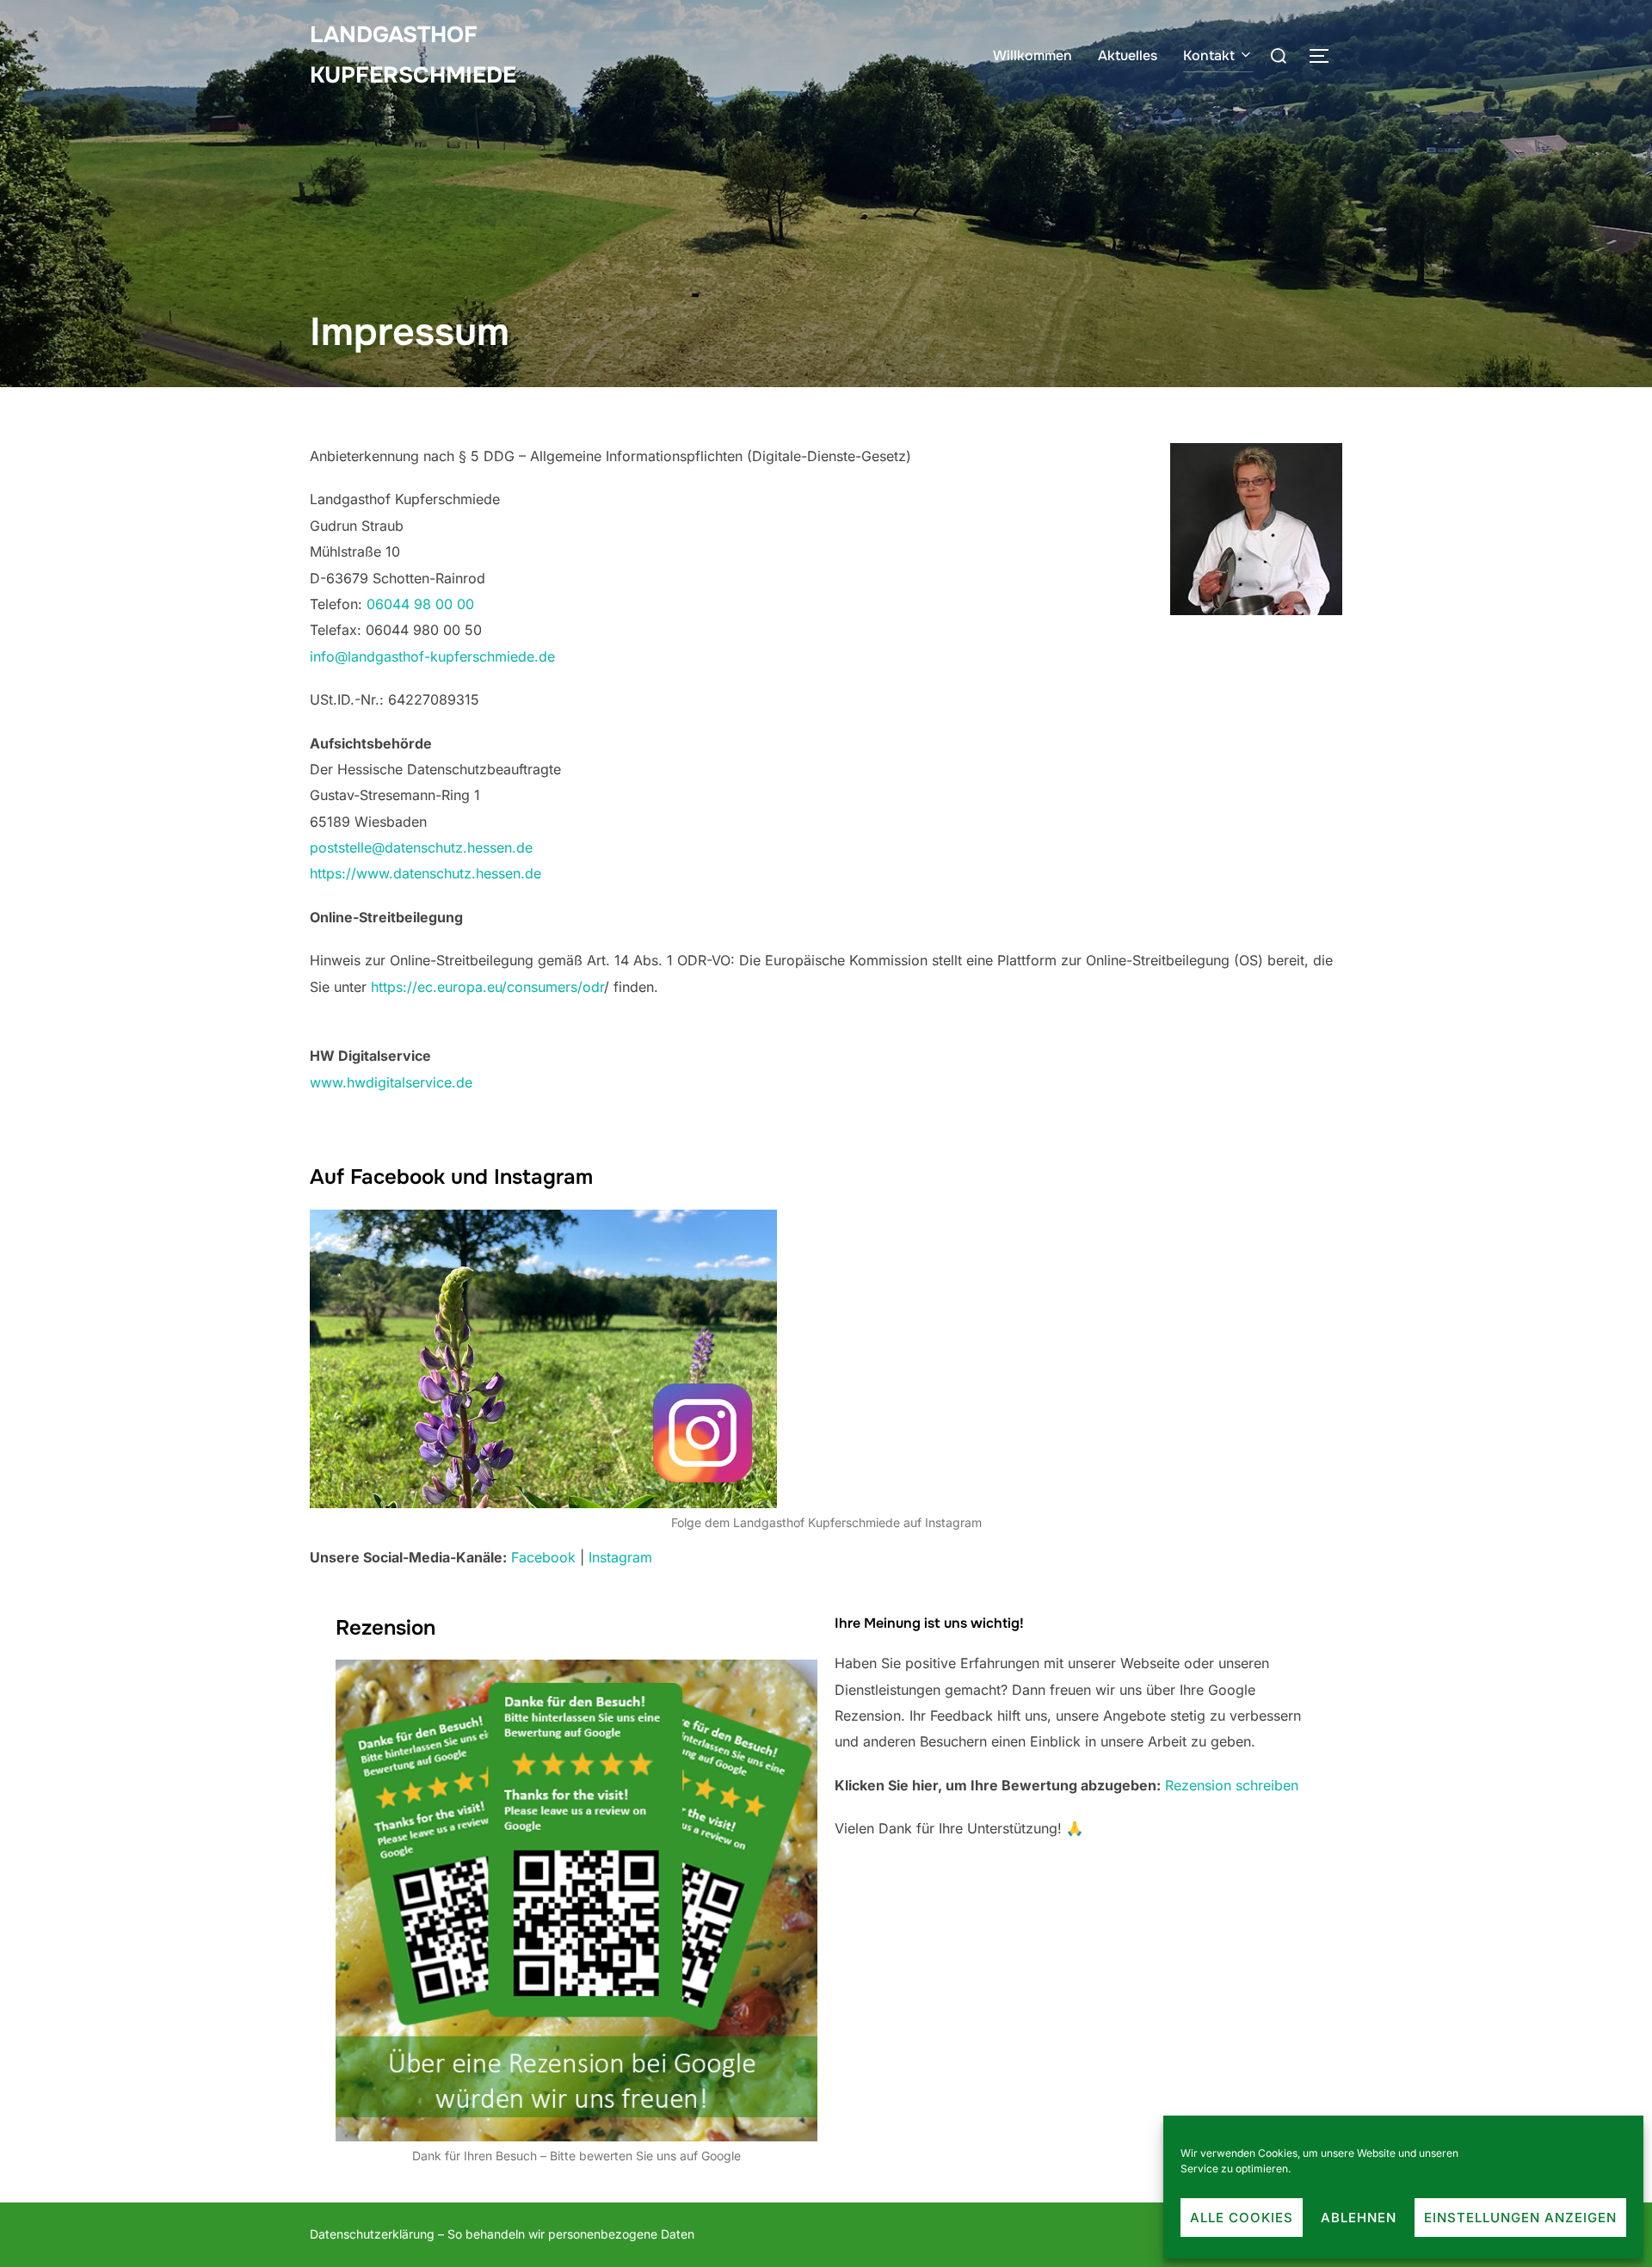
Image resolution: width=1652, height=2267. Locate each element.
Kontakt (1209, 55)
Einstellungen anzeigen (1520, 2218)
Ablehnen (1359, 2218)
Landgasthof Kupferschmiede (413, 55)
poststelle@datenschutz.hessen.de (421, 847)
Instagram (620, 1557)
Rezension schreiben (1232, 1785)
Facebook (543, 1557)
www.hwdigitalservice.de (391, 1082)
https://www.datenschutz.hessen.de (425, 873)
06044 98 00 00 (420, 604)
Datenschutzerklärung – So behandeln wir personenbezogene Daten (502, 2234)
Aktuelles (1128, 55)
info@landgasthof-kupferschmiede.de (432, 656)
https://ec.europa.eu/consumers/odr (487, 987)
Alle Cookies (1242, 2218)
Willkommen (1032, 55)
